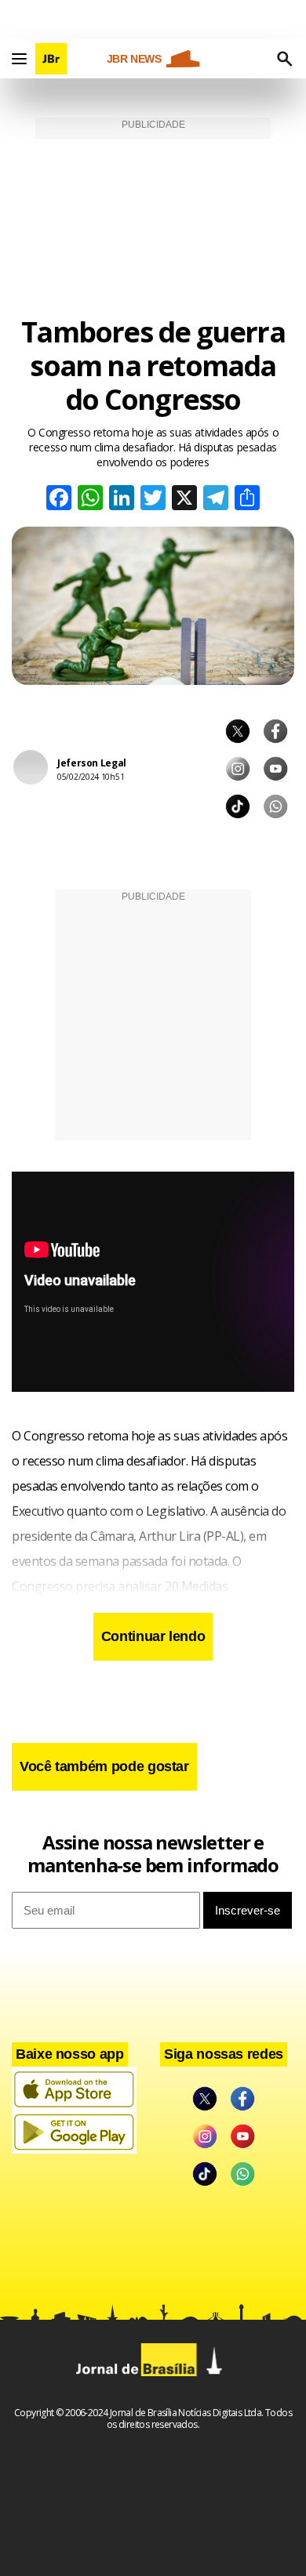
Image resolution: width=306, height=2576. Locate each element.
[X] (184, 500)
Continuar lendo (153, 1636)
